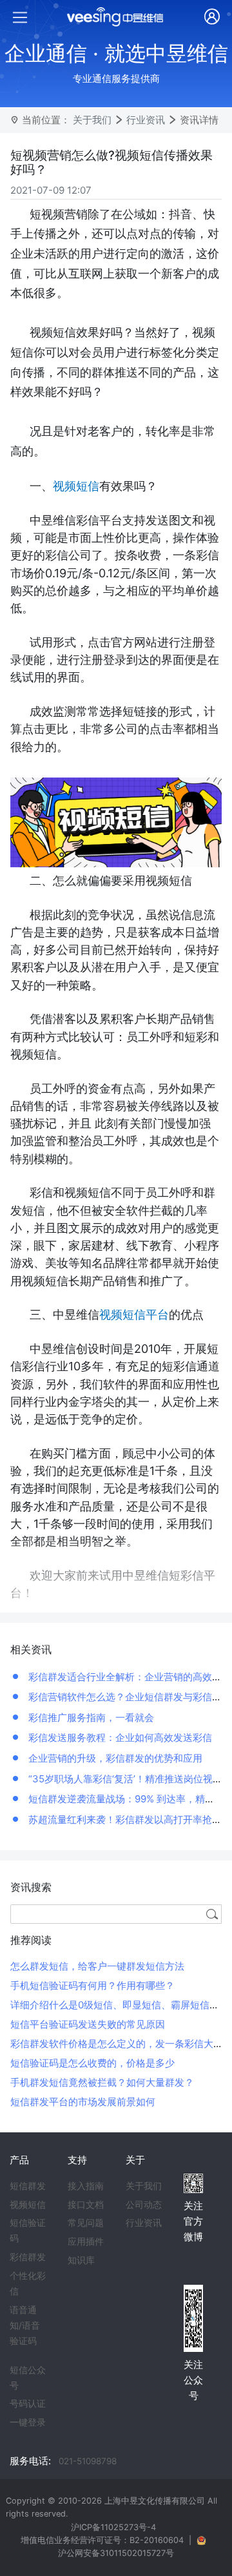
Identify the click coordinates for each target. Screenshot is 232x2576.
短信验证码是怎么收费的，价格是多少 (92, 2063)
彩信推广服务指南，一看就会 (90, 1717)
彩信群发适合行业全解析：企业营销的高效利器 (129, 1677)
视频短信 (28, 2205)
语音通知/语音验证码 (25, 2325)
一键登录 (28, 2422)
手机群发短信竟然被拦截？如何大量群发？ (102, 2082)
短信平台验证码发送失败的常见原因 (88, 2024)
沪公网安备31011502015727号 (116, 2553)
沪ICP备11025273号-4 (113, 2527)
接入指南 (86, 2186)
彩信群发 (28, 2257)
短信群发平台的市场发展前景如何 (83, 2102)
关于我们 (92, 120)
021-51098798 (88, 2461)
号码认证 (28, 2404)
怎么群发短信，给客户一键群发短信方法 (97, 1966)
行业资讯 (146, 120)
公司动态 (144, 2205)
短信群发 (28, 2186)
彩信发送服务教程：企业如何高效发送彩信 (119, 1737)
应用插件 (86, 2241)
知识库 (81, 2260)
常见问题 (86, 2223)
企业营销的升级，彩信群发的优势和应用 (114, 1758)
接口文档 (86, 2205)
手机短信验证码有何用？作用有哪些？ (92, 1985)
